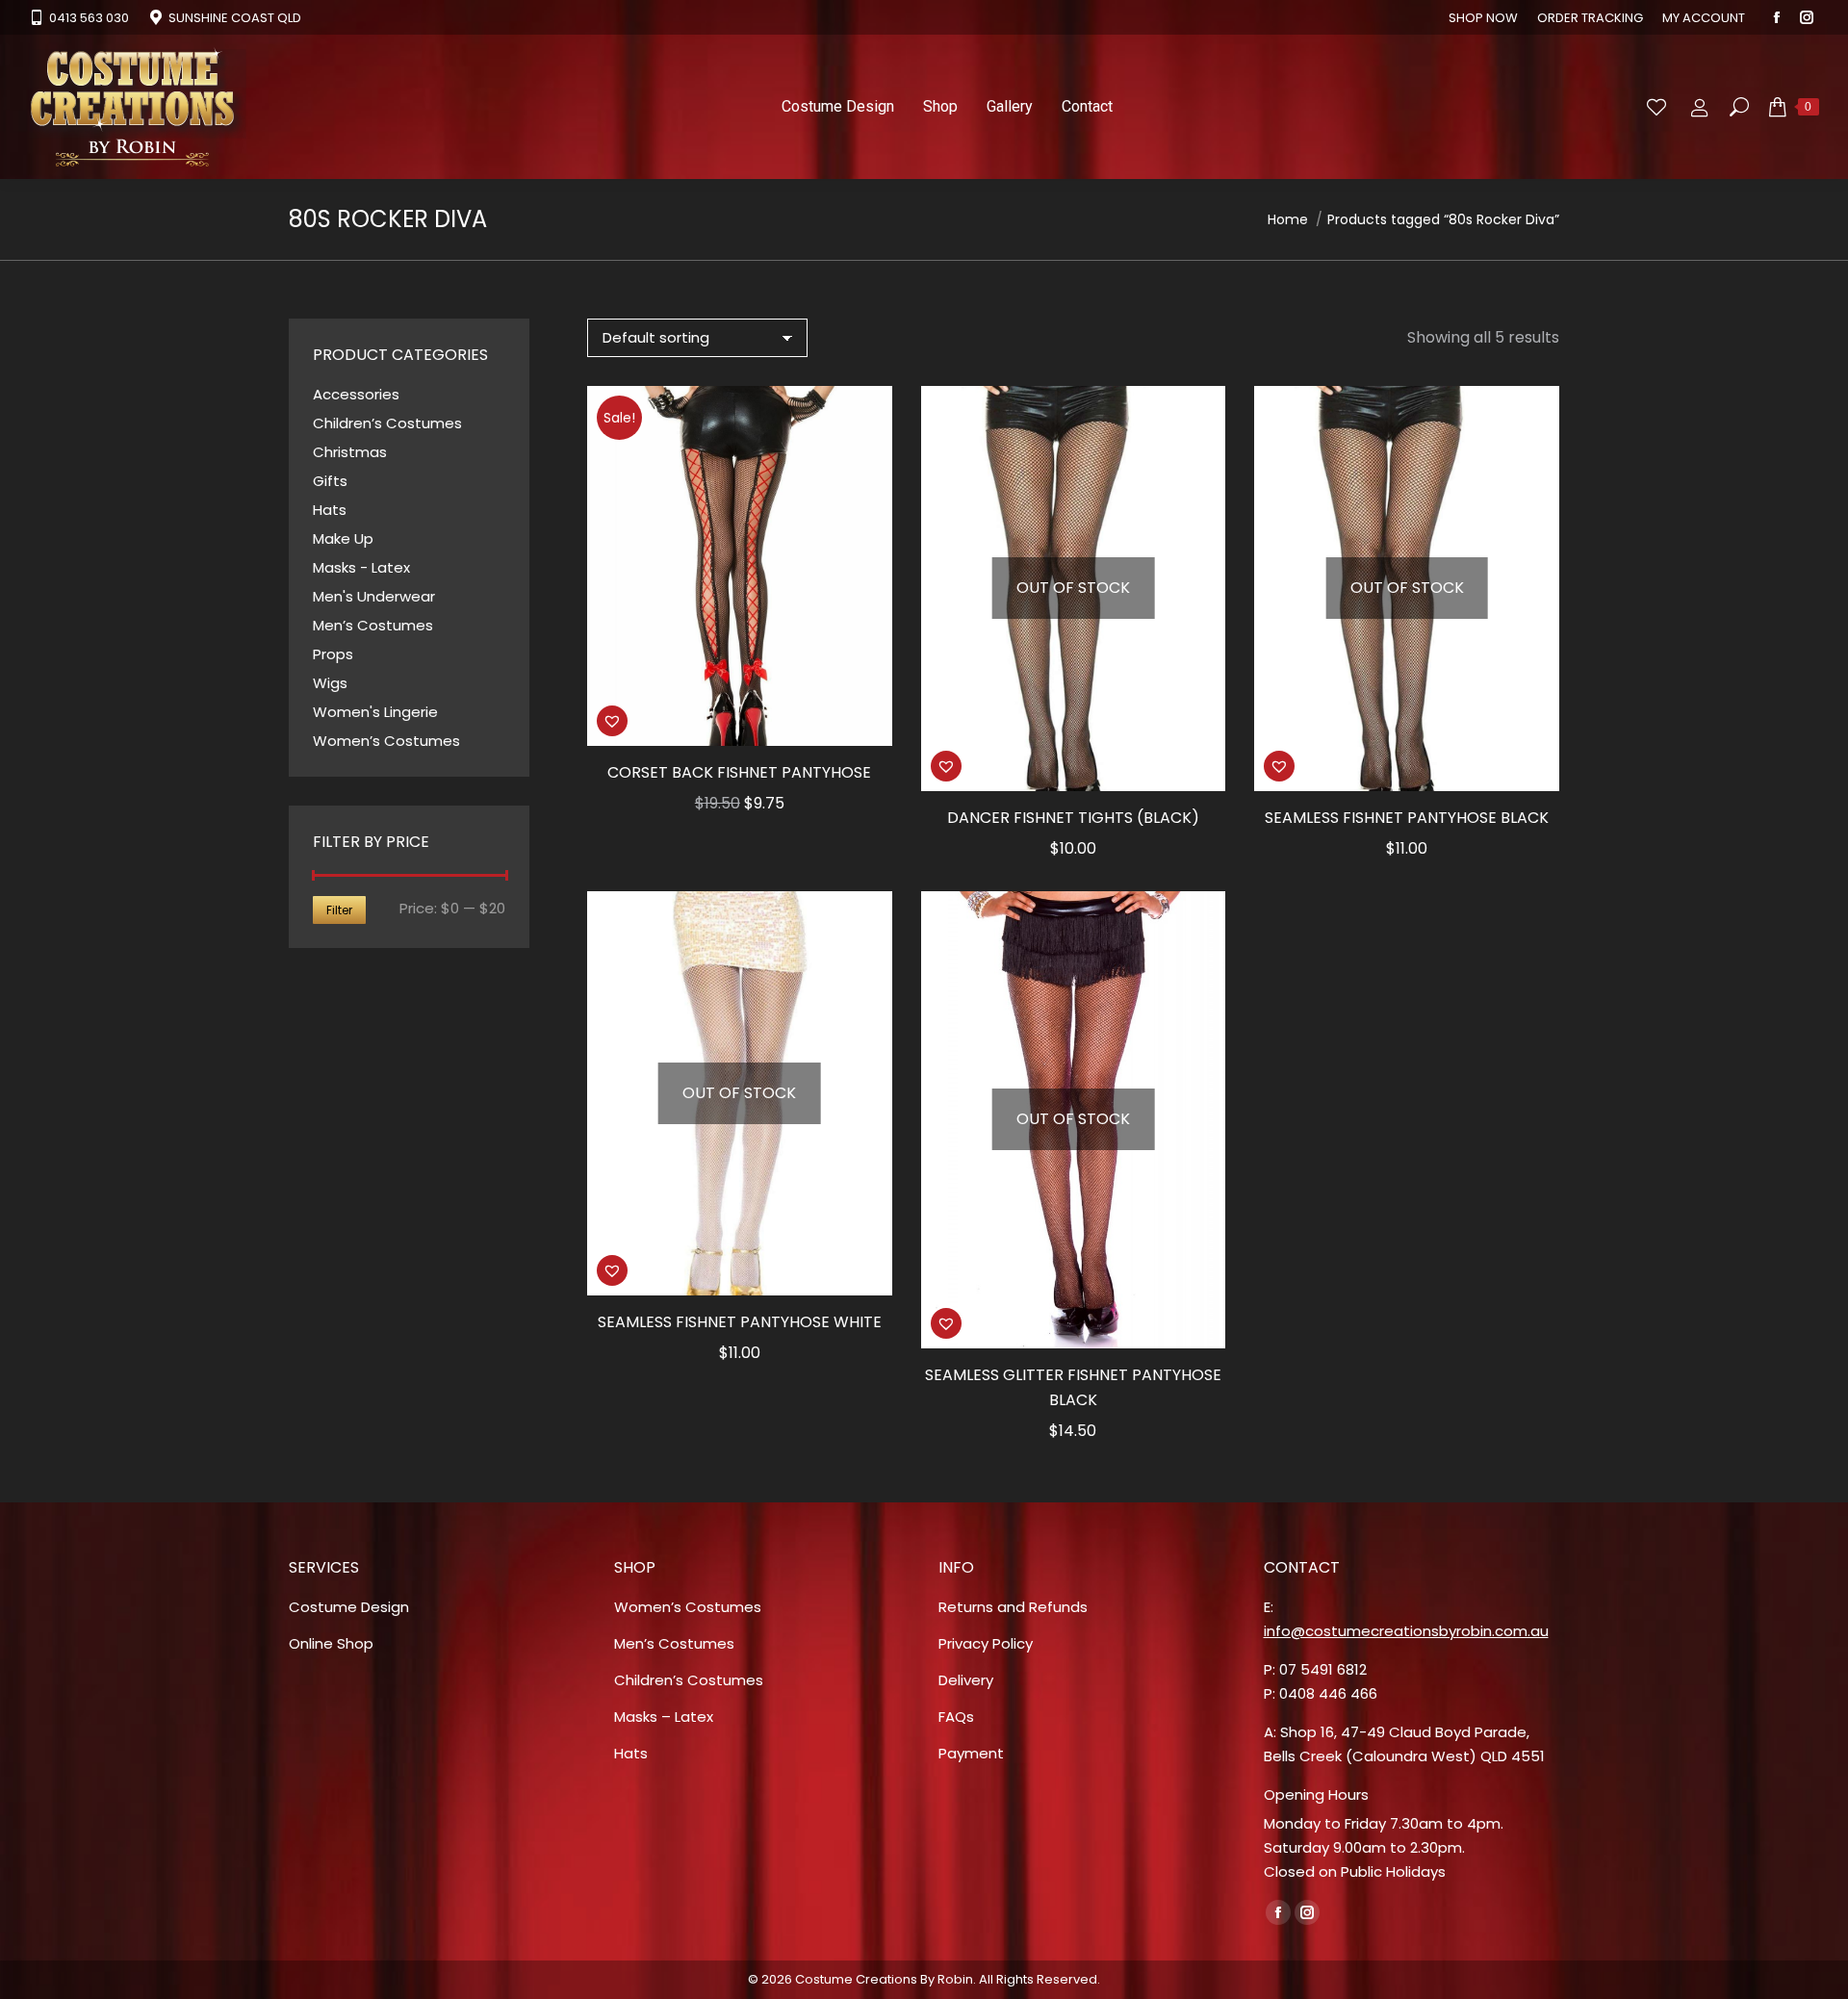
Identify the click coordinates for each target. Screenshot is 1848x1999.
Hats (330, 510)
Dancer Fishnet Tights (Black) (1073, 818)
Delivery (966, 1680)
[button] (612, 721)
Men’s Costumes (373, 625)
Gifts (330, 481)
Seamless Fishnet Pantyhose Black (1407, 818)
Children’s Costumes (387, 423)
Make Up (343, 538)
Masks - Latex (361, 567)
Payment (971, 1753)
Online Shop (331, 1643)
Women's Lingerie (375, 712)
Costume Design (349, 1607)
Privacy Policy (986, 1643)
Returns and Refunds (1013, 1607)
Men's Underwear (374, 596)
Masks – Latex (664, 1717)
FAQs (956, 1717)
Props (333, 654)
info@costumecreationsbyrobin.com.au (1406, 1631)
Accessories (356, 394)
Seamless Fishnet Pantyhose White (740, 1322)
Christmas (350, 452)
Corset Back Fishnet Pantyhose (739, 772)
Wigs (330, 683)
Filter (339, 910)
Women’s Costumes (386, 741)
